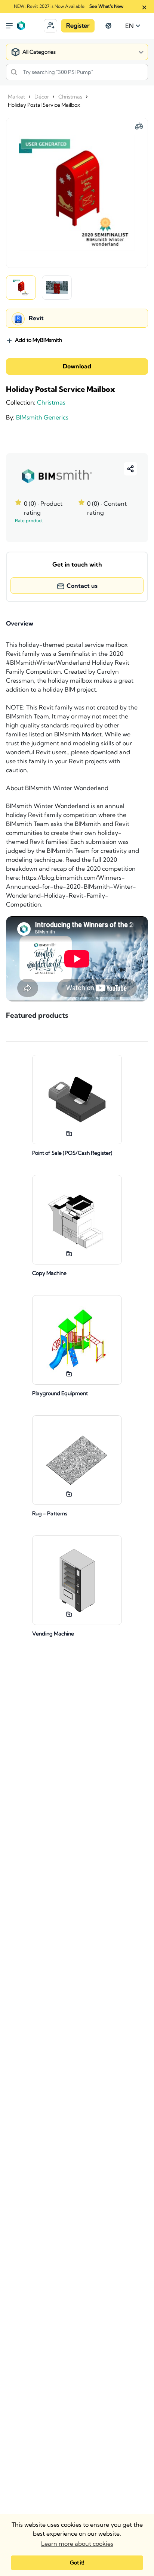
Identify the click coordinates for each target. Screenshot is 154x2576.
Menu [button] (9, 26)
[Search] (14, 72)
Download (77, 367)
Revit (36, 318)
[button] (50, 26)
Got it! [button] (77, 2563)
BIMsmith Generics (42, 417)
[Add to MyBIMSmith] (69, 1133)
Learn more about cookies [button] (77, 2544)
